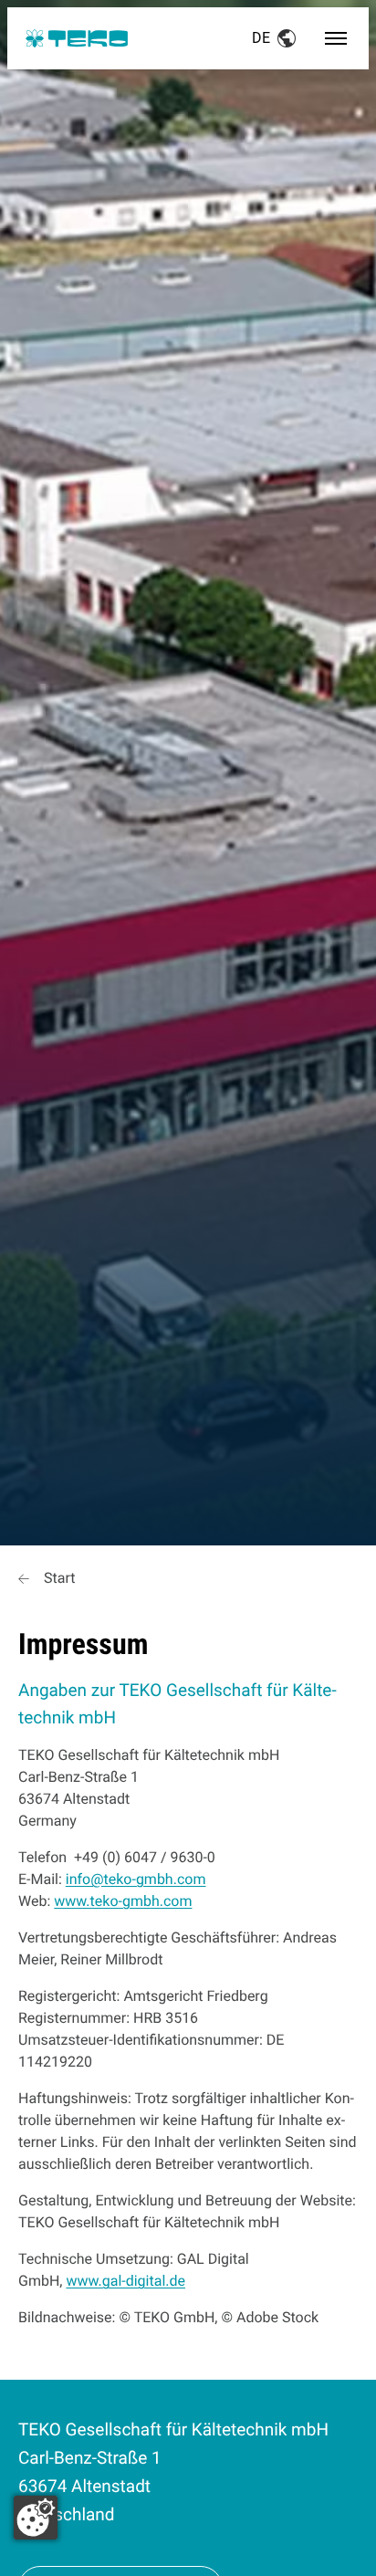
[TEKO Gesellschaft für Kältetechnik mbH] (77, 38)
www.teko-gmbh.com (123, 1901)
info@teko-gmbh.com (136, 1879)
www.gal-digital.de (125, 2281)
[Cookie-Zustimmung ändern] (36, 2518)
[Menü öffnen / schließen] (336, 38)
